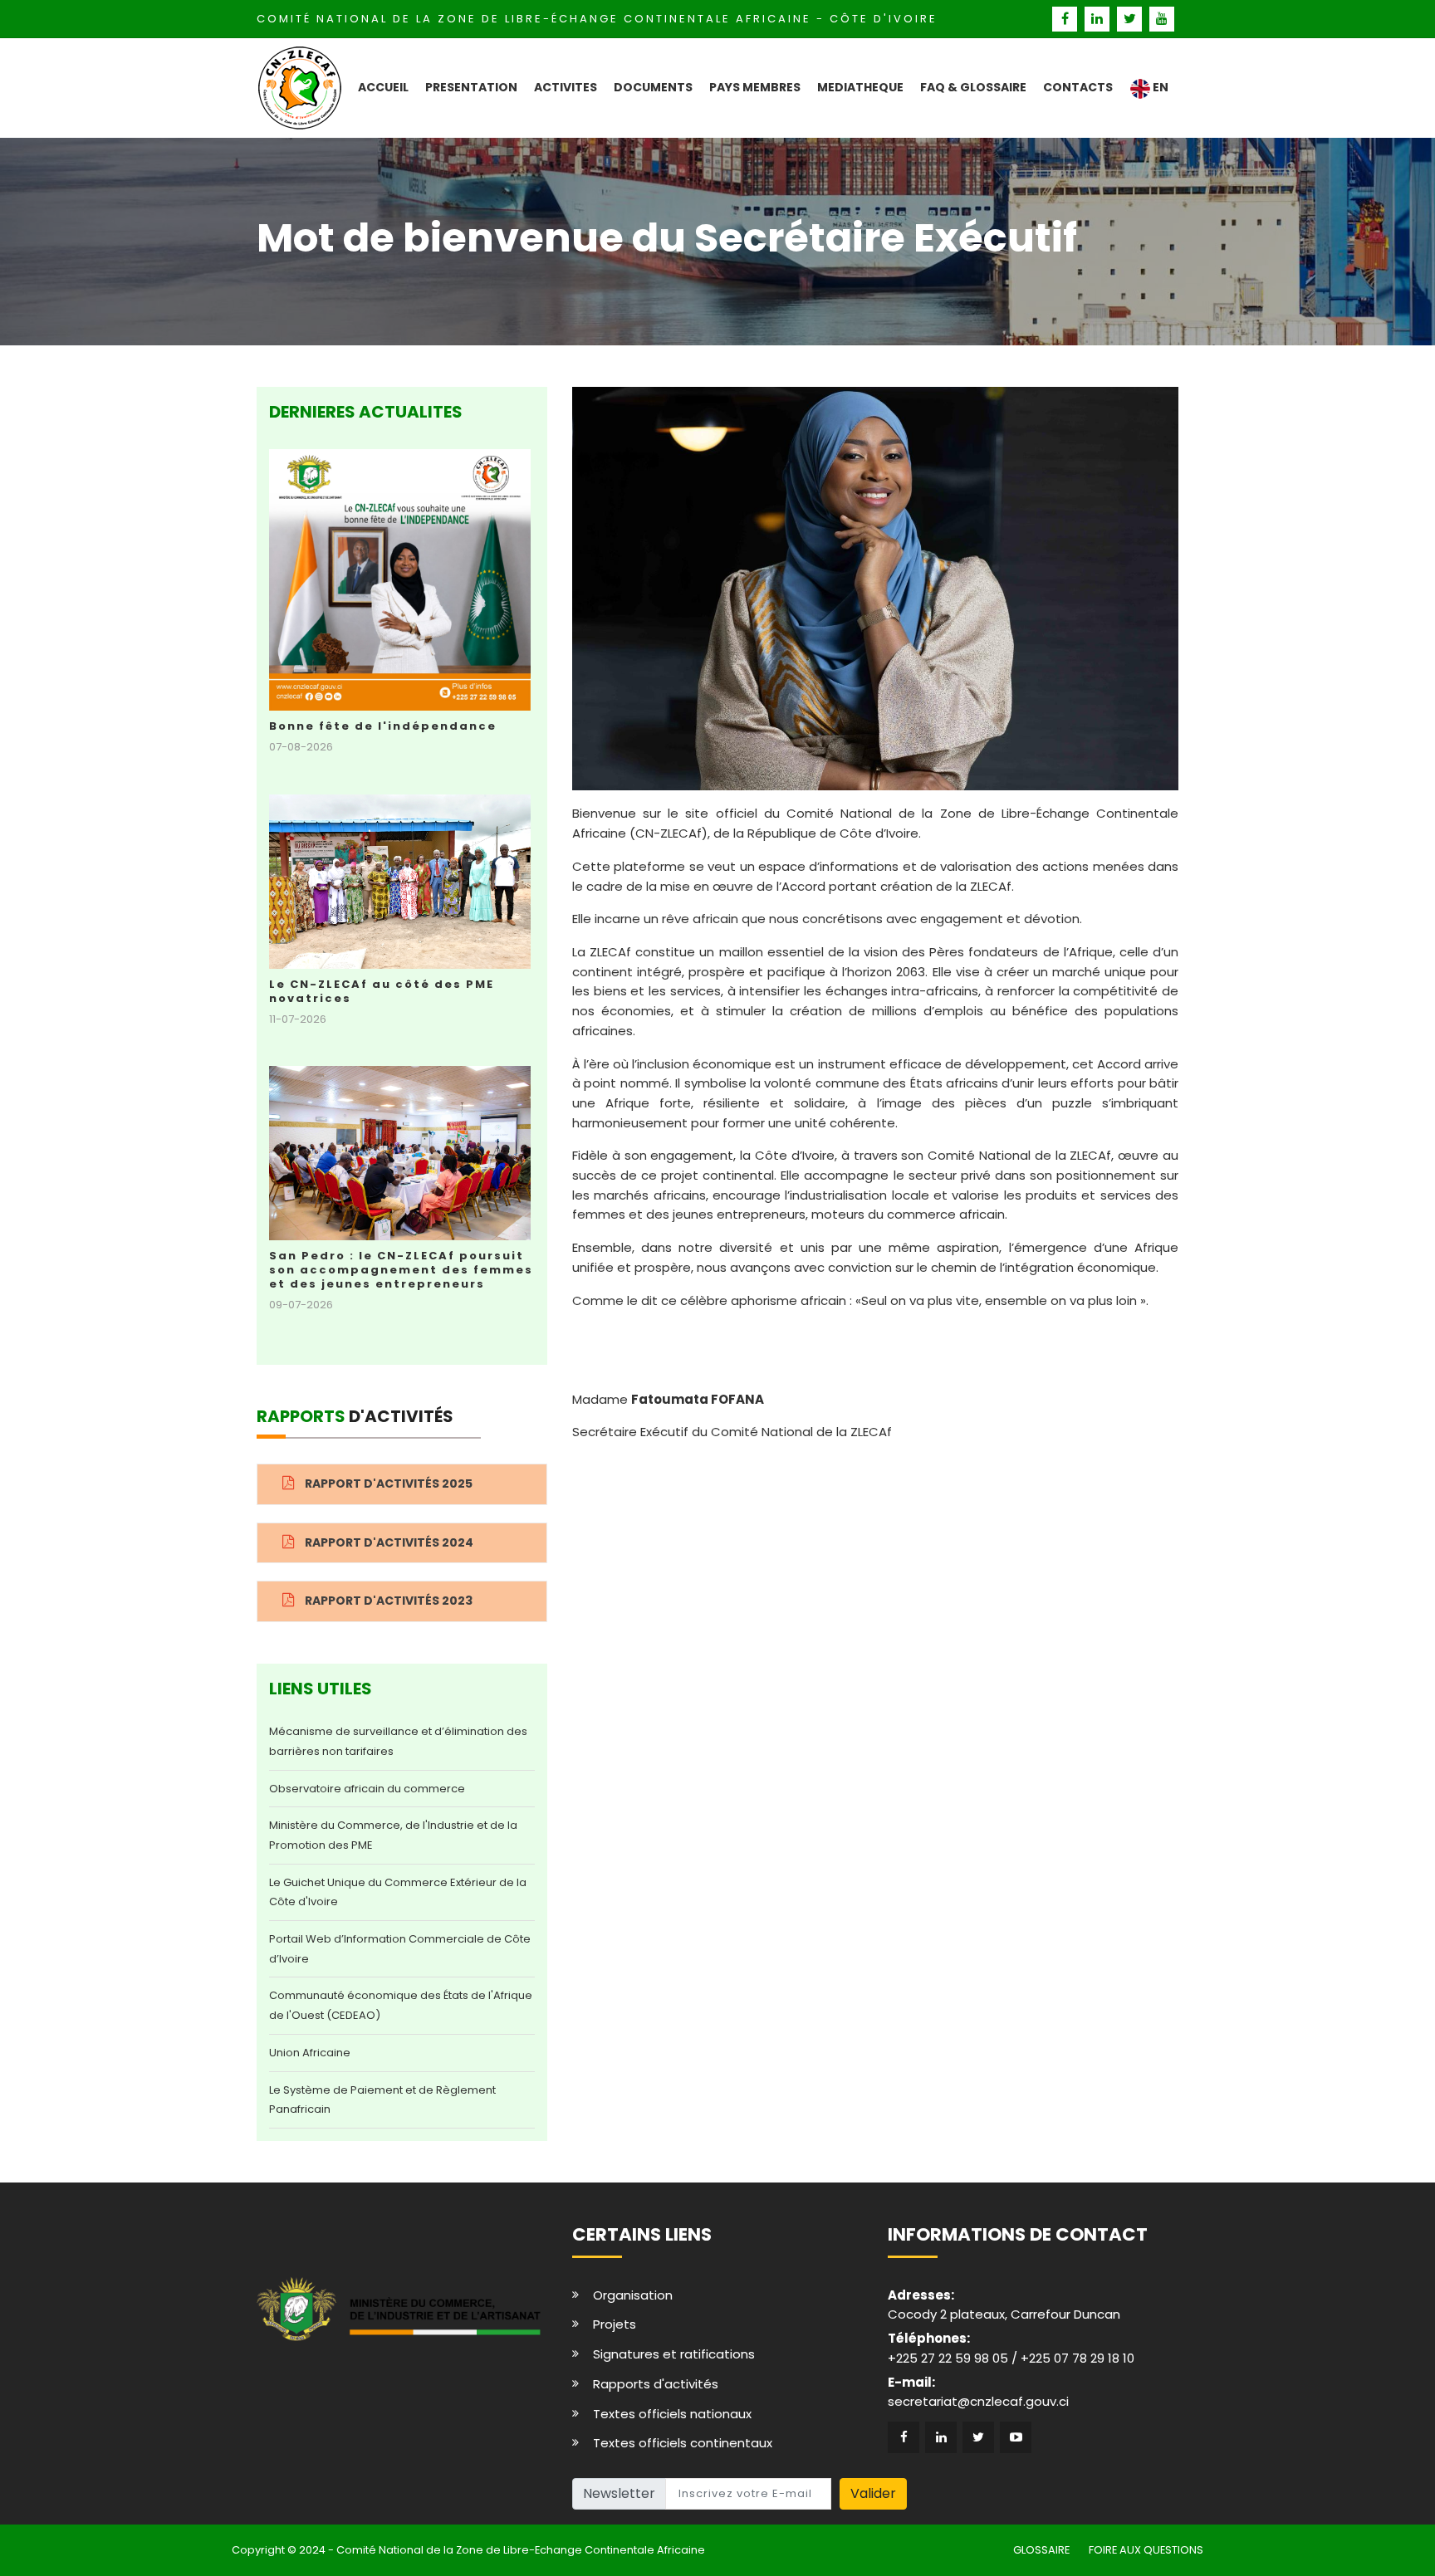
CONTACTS (1078, 87)
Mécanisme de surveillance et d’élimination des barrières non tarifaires (398, 1741)
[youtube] (1162, 19)
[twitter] (1131, 19)
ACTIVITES (566, 87)
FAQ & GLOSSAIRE (973, 87)
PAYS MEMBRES (755, 87)
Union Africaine (310, 2053)
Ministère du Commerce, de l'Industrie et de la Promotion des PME (393, 1835)
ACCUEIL (383, 87)
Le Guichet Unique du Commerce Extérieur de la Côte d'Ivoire (398, 1892)
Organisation (633, 2295)
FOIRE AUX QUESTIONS (1146, 2550)
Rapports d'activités (656, 2384)
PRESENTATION (471, 87)
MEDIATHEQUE (860, 87)
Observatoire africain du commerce (367, 1789)
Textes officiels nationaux (672, 2414)
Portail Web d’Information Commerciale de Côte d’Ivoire (400, 1949)
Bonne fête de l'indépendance (383, 726)
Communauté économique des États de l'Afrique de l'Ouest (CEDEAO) (401, 2005)
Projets (615, 2324)
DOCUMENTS (653, 87)
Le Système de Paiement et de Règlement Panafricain (382, 2100)
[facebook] (1067, 19)
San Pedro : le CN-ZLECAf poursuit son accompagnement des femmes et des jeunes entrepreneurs (401, 1270)
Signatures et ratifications (674, 2354)
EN (1159, 87)
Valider (873, 2493)
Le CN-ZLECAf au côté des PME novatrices (382, 991)
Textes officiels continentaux (683, 2443)
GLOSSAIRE (1041, 2550)
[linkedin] (1099, 19)
